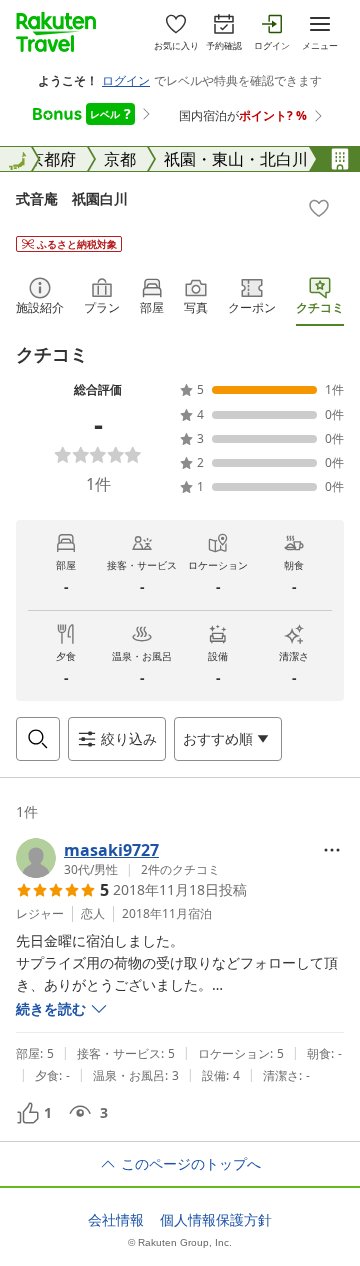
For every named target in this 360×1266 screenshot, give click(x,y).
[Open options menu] (332, 850)
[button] (118, 858)
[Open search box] (38, 739)
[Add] (319, 208)
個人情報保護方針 (216, 1220)
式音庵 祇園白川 (72, 198)
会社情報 (116, 1220)
